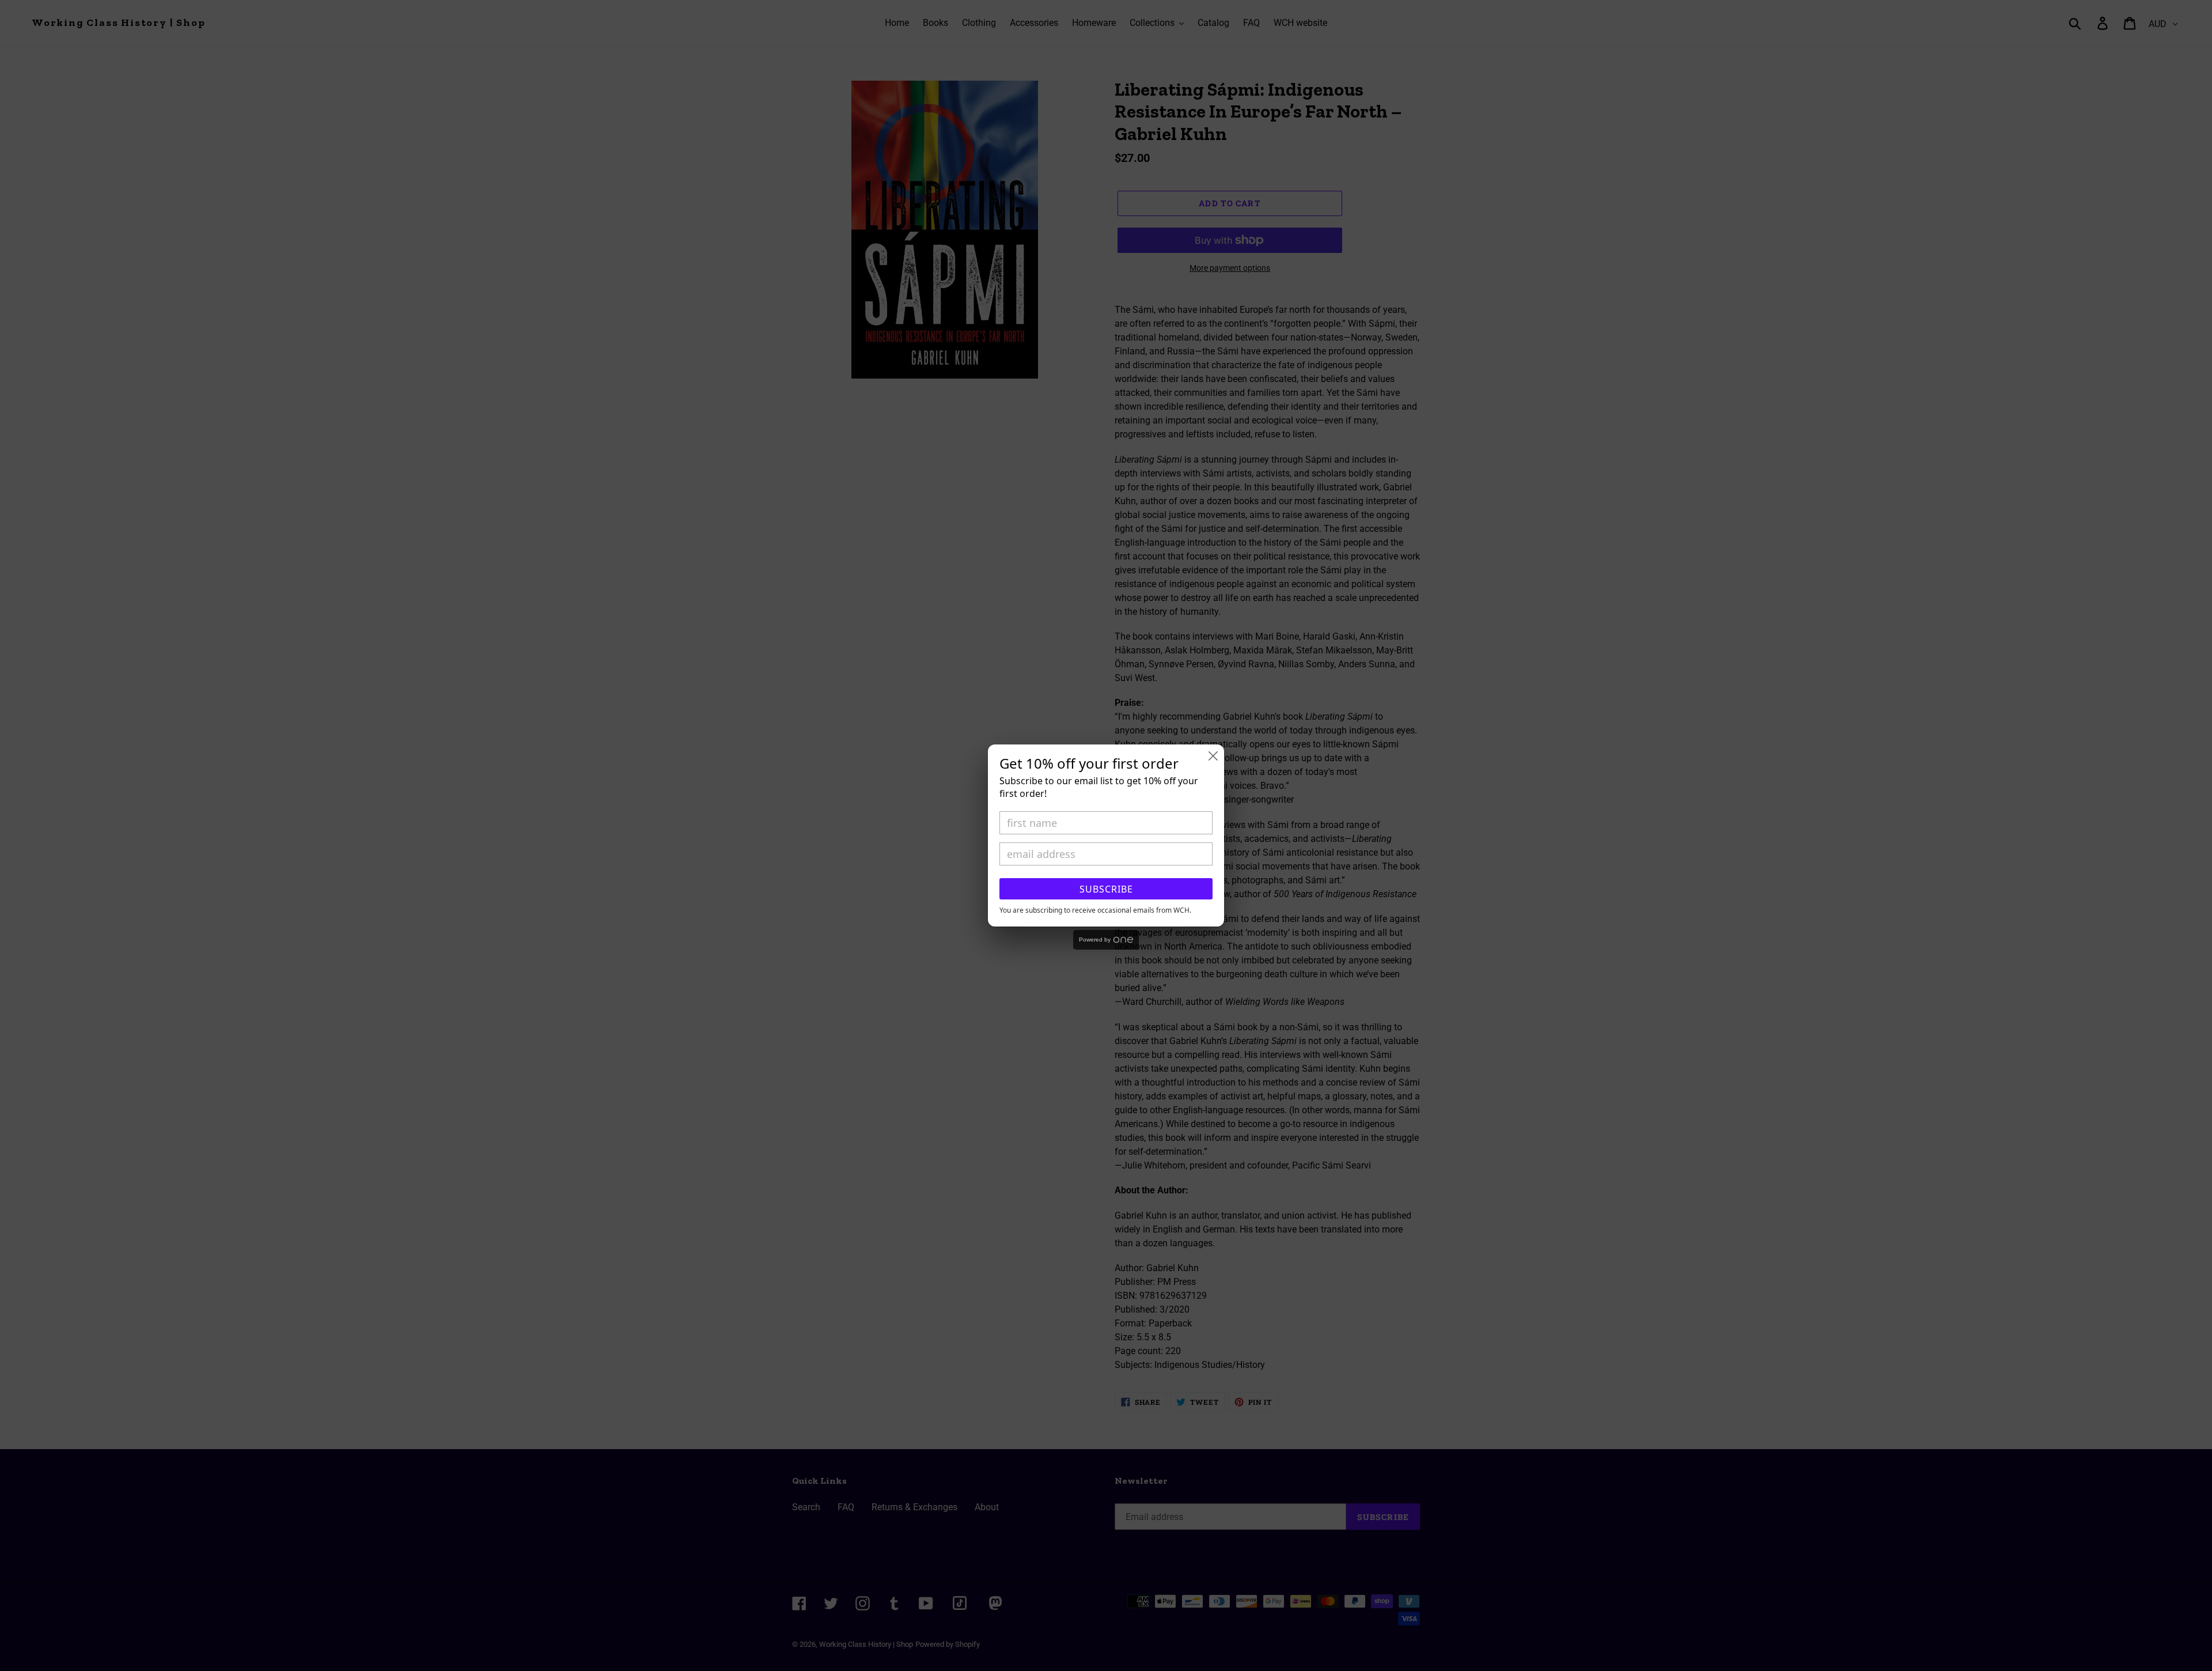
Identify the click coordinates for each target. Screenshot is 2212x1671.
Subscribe (1106, 889)
